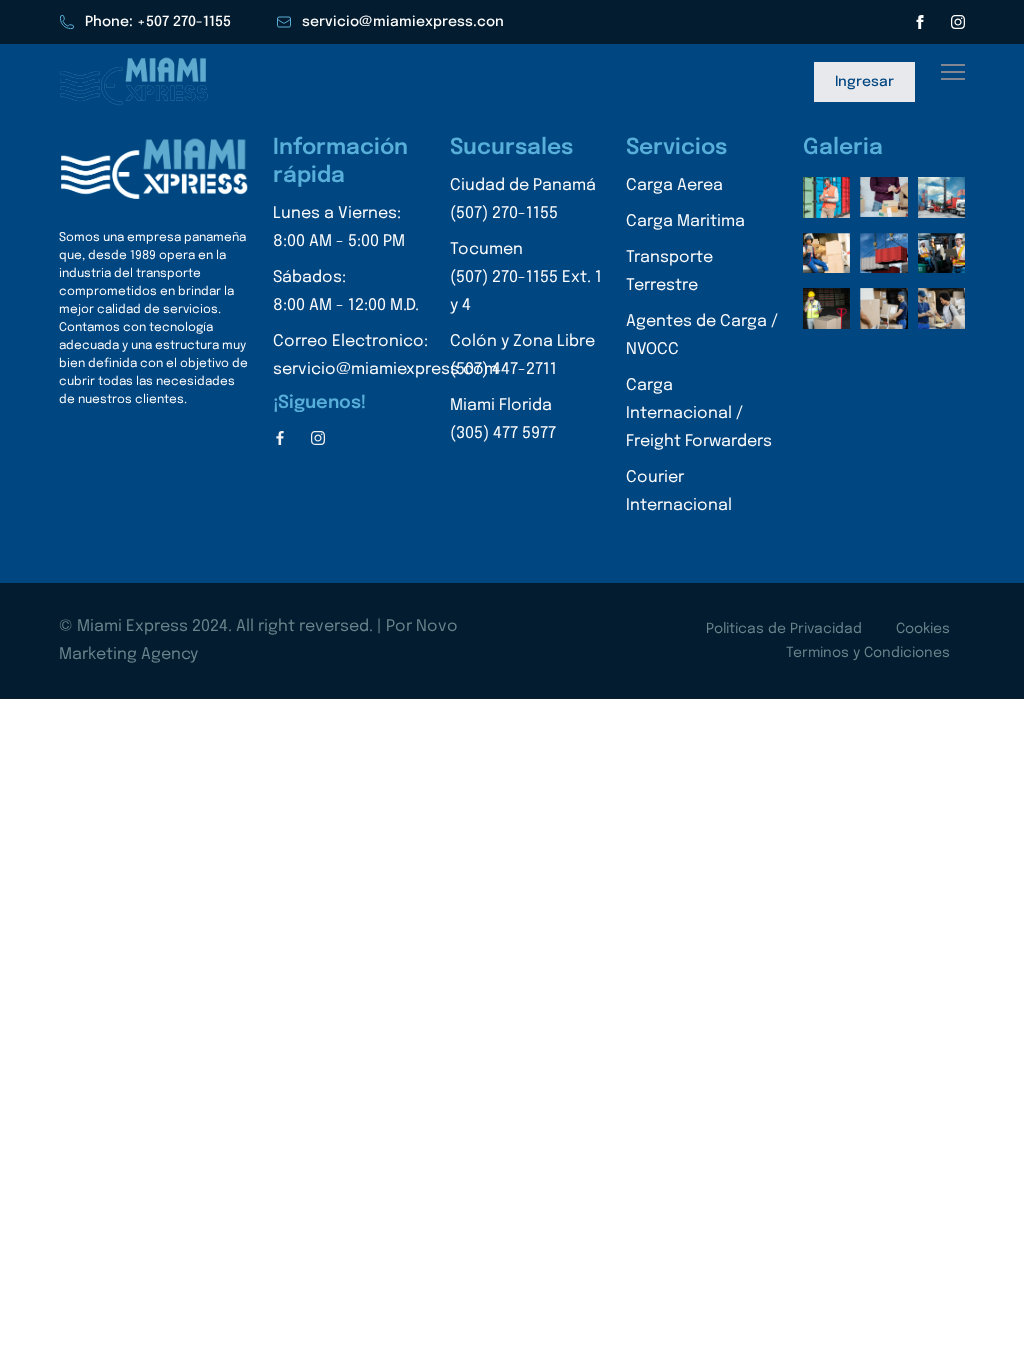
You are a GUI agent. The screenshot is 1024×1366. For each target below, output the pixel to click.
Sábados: (346, 291)
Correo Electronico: (385, 355)
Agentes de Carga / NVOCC (702, 335)
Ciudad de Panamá (523, 199)
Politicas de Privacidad (784, 629)
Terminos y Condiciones (868, 653)
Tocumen (526, 277)
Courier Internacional (679, 491)
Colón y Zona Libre (522, 355)
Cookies (923, 629)
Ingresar (864, 82)
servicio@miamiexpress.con (403, 22)
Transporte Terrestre (669, 271)
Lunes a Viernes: (339, 227)
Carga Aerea (674, 185)
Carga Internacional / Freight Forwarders (699, 413)
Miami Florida (503, 419)
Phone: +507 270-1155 (158, 22)
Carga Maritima (685, 221)
